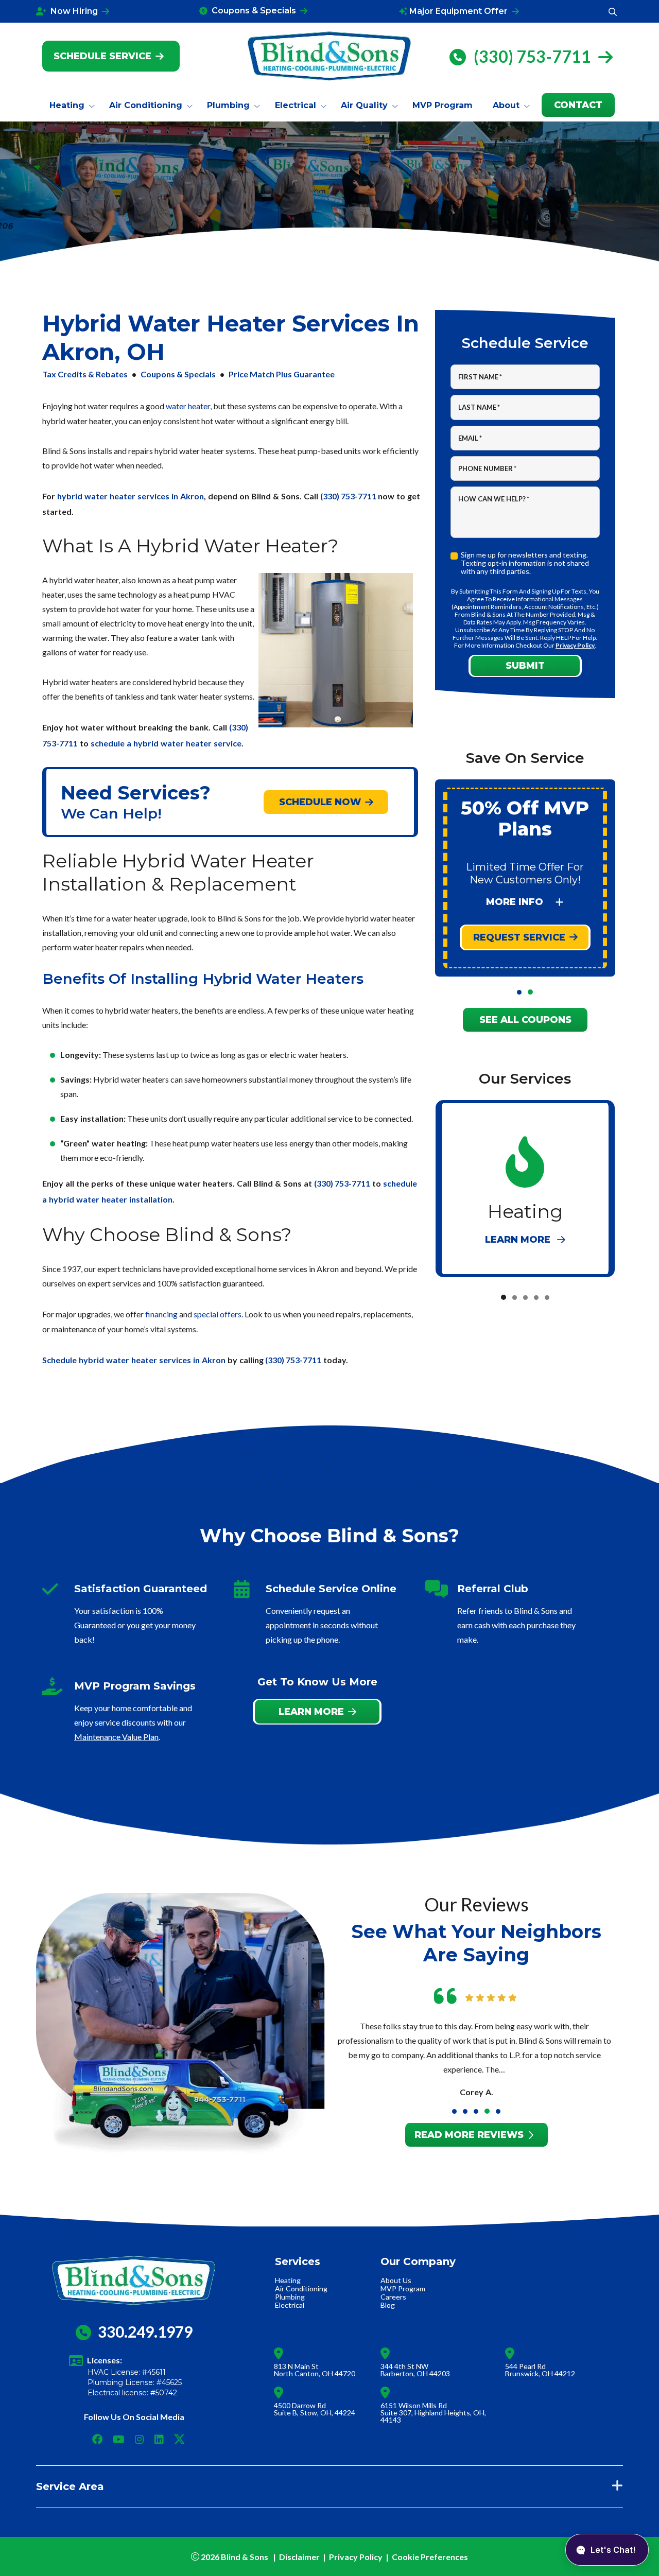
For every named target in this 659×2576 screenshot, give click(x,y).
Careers (393, 2297)
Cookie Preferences (430, 2557)
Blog (388, 2305)
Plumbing (290, 2297)
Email (470, 438)
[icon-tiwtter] (175, 2440)
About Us (396, 2280)
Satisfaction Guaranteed (141, 1589)
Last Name (479, 407)
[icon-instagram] (141, 2440)
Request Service (519, 937)
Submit (525, 666)
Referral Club (493, 1589)
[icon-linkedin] (160, 2440)
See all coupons (525, 1020)
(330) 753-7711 (534, 56)
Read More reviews (469, 2134)
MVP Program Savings (135, 1686)
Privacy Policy (575, 645)
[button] (519, 992)
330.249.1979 (145, 2331)
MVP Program (403, 2288)
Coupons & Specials (178, 374)
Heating (288, 2280)
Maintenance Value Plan (116, 1737)
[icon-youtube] (120, 2440)
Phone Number (487, 468)
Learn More (311, 1711)
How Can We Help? (494, 499)
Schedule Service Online (331, 1589)
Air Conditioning (301, 2288)
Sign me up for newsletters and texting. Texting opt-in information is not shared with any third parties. (525, 563)
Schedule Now (320, 802)
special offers (218, 1314)
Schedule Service (102, 56)
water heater (188, 406)
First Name (480, 377)
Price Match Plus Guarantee (282, 374)
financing (161, 1314)
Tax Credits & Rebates (85, 374)
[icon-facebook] (98, 2440)
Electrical (290, 2305)
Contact (578, 105)
